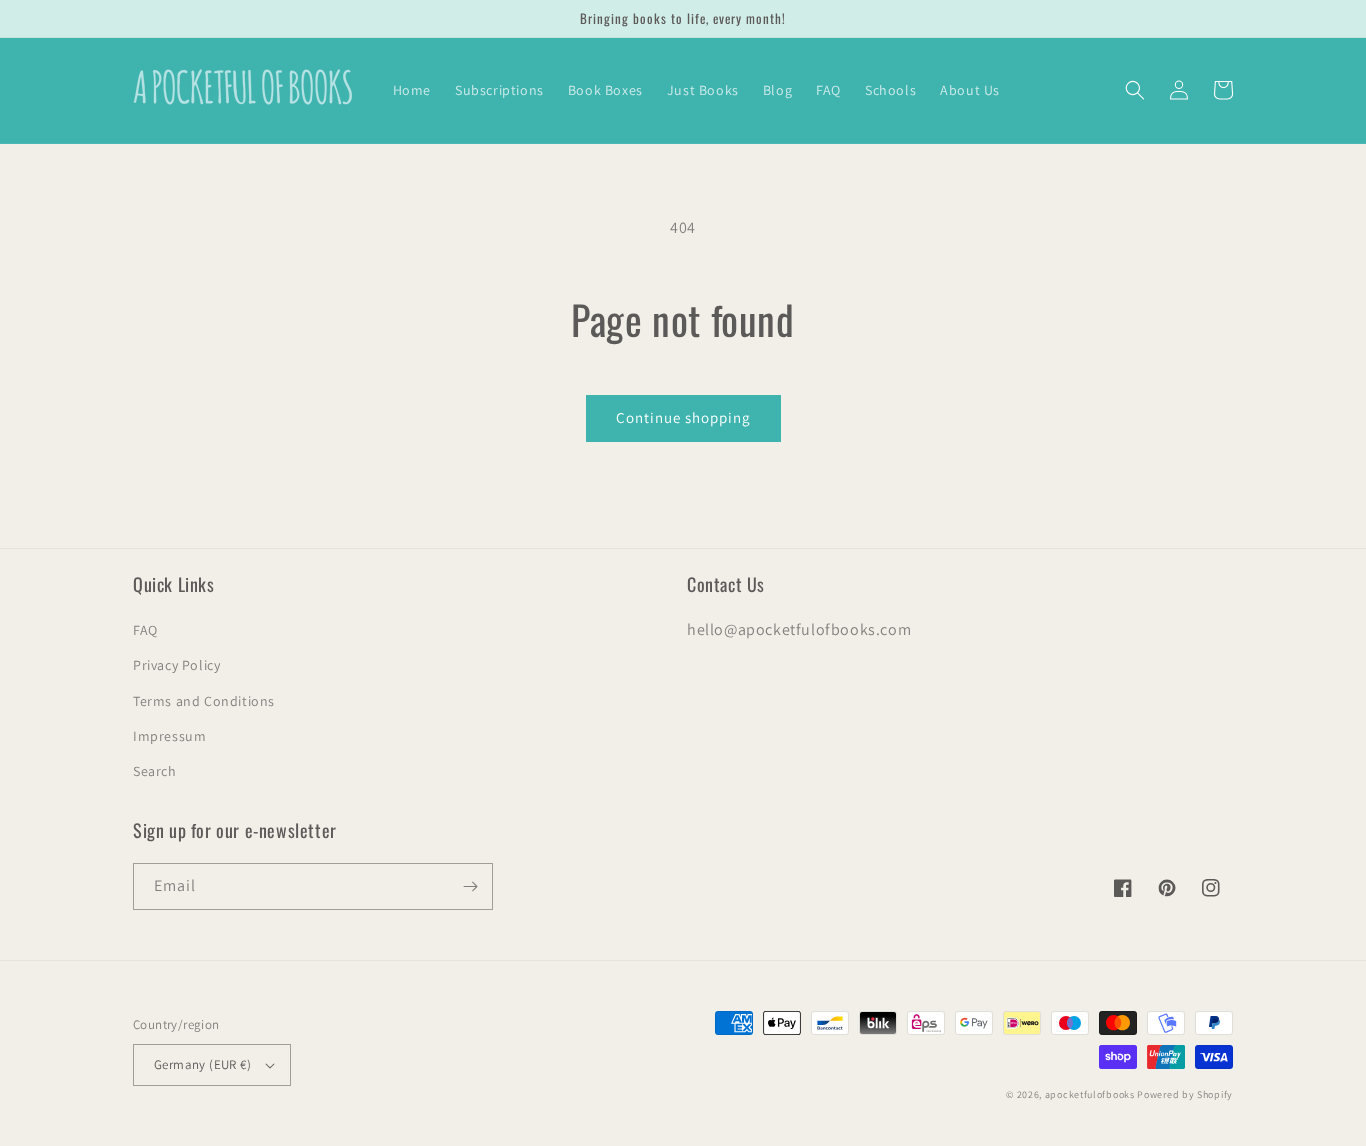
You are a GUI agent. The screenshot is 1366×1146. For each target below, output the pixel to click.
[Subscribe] (470, 886)
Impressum (169, 736)
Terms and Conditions (204, 701)
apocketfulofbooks (1090, 1094)
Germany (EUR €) (202, 1064)
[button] (1135, 90)
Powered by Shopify (1185, 1094)
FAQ (145, 630)
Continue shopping (683, 417)
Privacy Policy (176, 665)
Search (155, 771)
